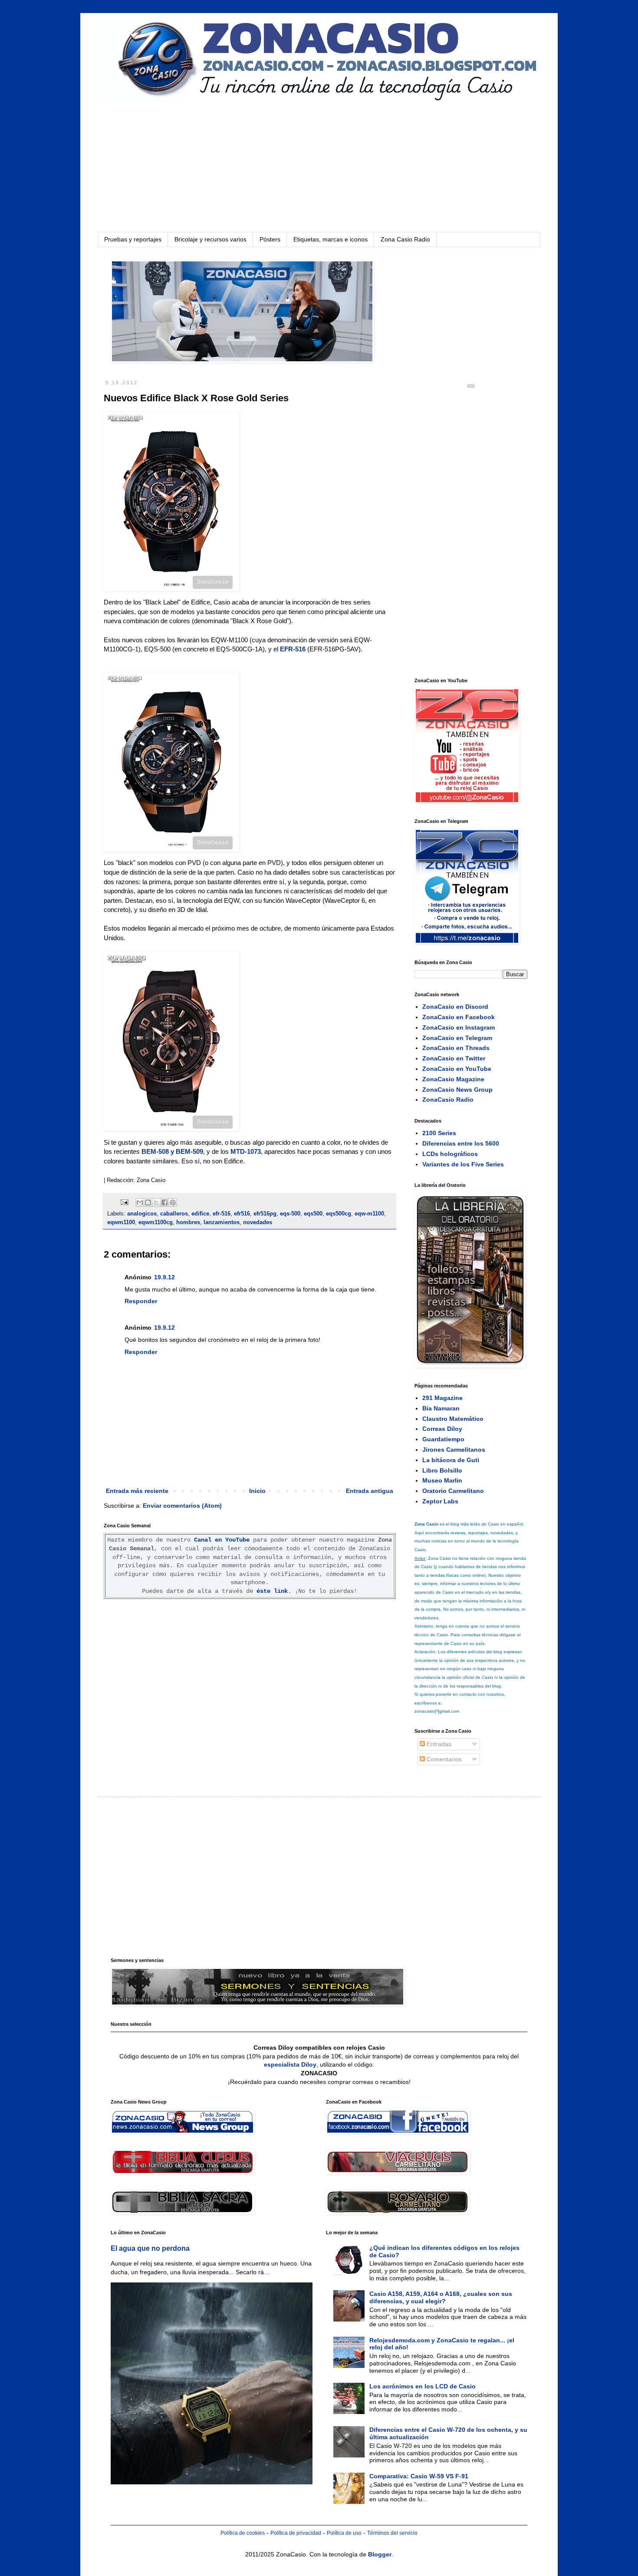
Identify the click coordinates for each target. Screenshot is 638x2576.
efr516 (242, 1214)
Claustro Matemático (453, 1419)
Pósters (270, 239)
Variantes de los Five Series (463, 1164)
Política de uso (344, 2533)
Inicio (257, 1491)
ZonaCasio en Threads (456, 1048)
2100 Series (439, 1133)
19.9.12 (164, 1277)
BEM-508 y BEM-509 (172, 1151)
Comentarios (443, 1759)
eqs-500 (290, 1214)
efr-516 (222, 1214)
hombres (188, 1222)
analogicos (142, 1214)
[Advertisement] (319, 167)
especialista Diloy (290, 2064)
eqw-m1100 (369, 1214)
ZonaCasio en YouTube (457, 1069)
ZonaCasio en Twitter (454, 1058)
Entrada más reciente (137, 1491)
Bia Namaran (441, 1408)
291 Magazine (442, 1398)
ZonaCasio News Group (457, 1090)
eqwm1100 (121, 1222)
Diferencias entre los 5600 (461, 1143)
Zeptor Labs (440, 1501)
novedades (258, 1222)
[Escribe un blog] (148, 1202)
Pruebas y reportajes (133, 239)
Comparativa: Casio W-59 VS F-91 (419, 2476)
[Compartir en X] (156, 1202)
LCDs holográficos (450, 1154)
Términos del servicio (392, 2533)
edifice (200, 1214)
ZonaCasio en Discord (455, 1007)
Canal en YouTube (222, 1540)
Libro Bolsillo (442, 1470)
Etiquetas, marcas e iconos (331, 239)
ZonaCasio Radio (448, 1100)
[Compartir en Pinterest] (173, 1202)
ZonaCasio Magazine (453, 1079)
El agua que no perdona (150, 2248)
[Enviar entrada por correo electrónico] (124, 1202)
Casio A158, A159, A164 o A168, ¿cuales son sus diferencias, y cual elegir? (441, 2297)
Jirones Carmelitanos (454, 1450)
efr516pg (265, 1214)
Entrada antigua (370, 1491)
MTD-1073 (246, 1151)
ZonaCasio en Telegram (457, 1038)
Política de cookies (243, 2533)
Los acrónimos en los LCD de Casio (423, 2386)
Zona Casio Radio (405, 239)
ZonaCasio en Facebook (459, 1017)
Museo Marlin (442, 1480)
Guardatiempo (443, 1439)
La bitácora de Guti (451, 1460)
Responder (141, 1301)
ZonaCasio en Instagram (459, 1027)
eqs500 (313, 1214)
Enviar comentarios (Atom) (182, 1506)
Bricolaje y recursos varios (210, 239)
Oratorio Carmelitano (453, 1491)
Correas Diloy (442, 1429)
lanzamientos (222, 1222)
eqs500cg (339, 1214)
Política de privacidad (296, 2533)
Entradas (438, 1744)
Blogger (380, 2554)
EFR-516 (293, 649)
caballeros (174, 1214)
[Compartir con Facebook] (164, 1202)
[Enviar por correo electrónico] (140, 1202)
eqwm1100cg (156, 1222)
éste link (272, 1591)
